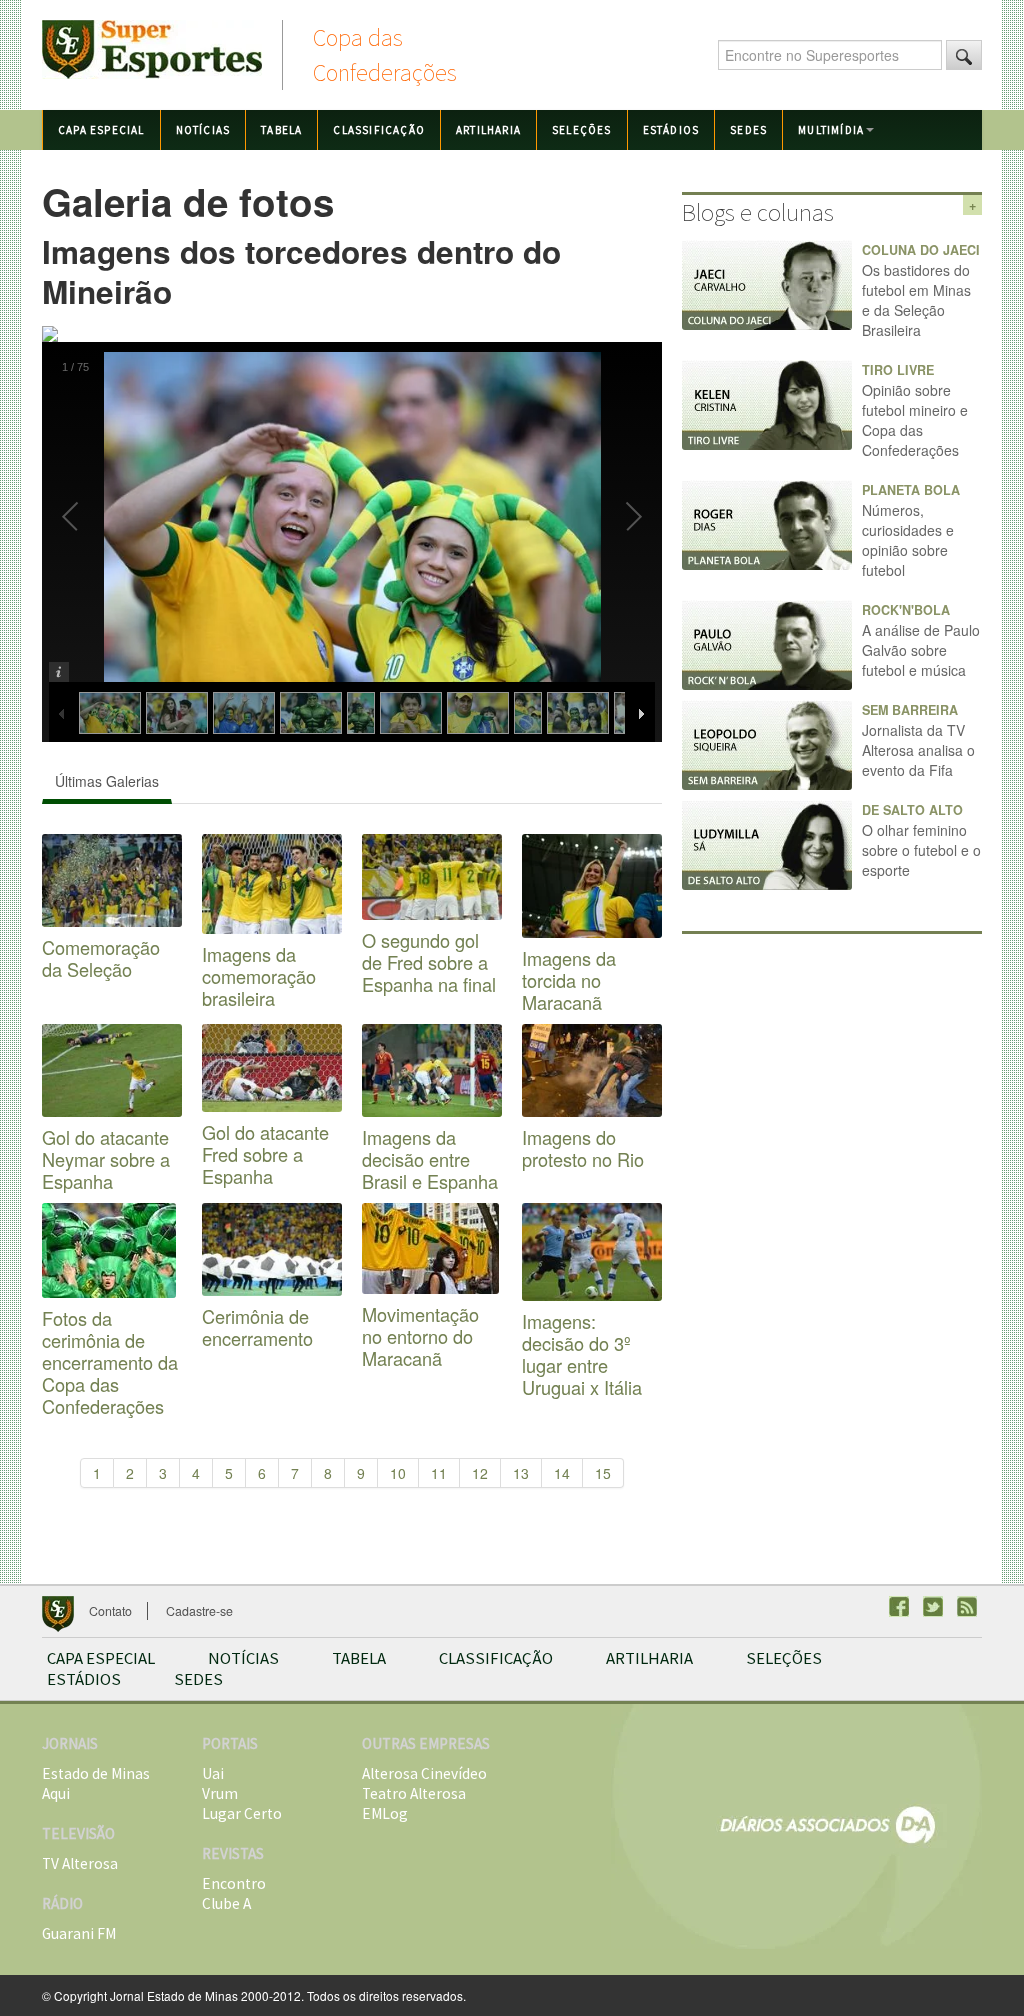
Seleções (582, 130)
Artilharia (488, 130)
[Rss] (967, 1606)
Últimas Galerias (107, 781)
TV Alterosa (80, 1863)
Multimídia (831, 130)
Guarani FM (79, 1933)
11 (439, 1473)
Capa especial (101, 130)
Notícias (203, 130)
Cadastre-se (199, 1611)
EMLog (385, 1813)
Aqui (56, 1793)
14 (562, 1473)
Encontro (234, 1883)
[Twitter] (933, 1606)
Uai (213, 1773)
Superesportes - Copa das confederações (152, 49)
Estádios (671, 130)
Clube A (226, 1903)
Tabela (281, 130)
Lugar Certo (242, 1813)
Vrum (220, 1793)
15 (603, 1473)
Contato (110, 1611)
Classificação (379, 130)
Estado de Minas (96, 1773)
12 (480, 1473)
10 (398, 1473)
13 (521, 1473)
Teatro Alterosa (414, 1793)
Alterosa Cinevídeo (424, 1773)
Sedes (748, 130)
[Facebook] (899, 1606)
